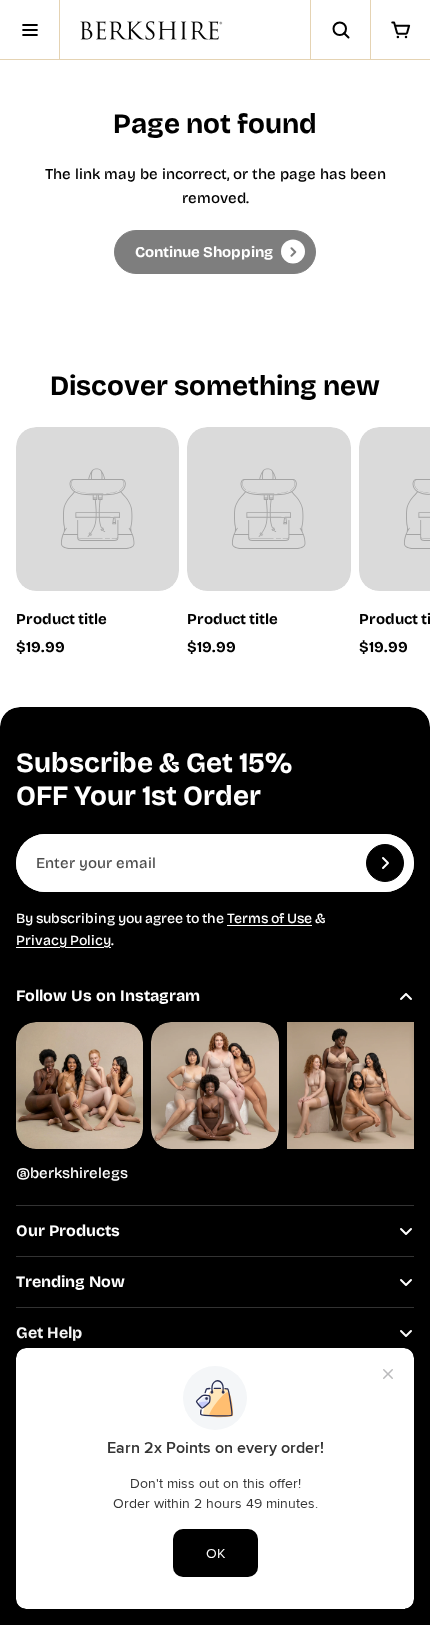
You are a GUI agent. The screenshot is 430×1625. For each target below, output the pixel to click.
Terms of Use (269, 918)
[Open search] (340, 30)
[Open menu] (30, 30)
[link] (215, 252)
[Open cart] (400, 30)
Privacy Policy (63, 940)
